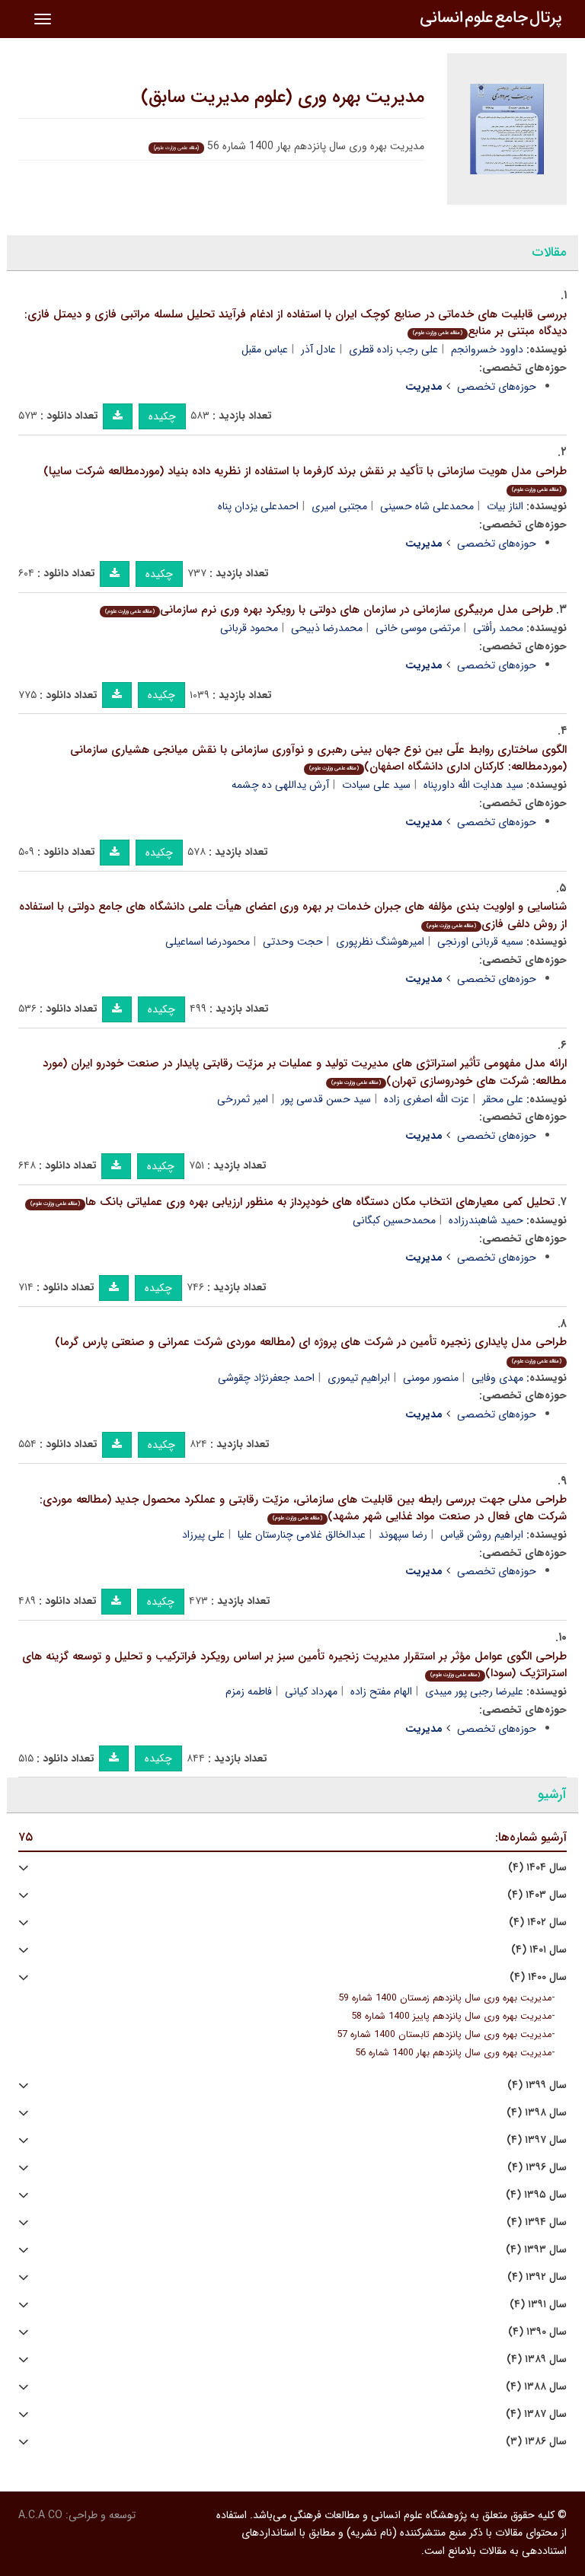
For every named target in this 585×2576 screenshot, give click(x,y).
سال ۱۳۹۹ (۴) (537, 2085)
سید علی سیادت (376, 785)
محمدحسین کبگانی (394, 1220)
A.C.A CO (40, 2515)
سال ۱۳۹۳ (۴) (536, 2250)
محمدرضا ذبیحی (327, 628)
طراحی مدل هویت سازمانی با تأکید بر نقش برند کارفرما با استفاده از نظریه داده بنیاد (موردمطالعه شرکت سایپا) (305, 478)
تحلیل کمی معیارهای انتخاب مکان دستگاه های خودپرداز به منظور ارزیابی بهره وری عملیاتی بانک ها (292, 1202)
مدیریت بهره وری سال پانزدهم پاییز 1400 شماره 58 (451, 2016)
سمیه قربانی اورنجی (480, 942)
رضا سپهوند (403, 1535)
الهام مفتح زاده (381, 1691)
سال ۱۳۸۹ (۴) (537, 2359)
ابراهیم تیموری (359, 1378)
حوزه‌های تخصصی (497, 387)
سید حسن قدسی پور (326, 1099)
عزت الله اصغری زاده (427, 1099)
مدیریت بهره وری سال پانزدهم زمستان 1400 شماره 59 (445, 1998)
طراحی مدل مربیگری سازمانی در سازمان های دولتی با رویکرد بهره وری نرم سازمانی (329, 610)
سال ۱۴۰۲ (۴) (538, 1922)
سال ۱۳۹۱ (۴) (538, 2305)
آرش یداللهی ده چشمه (280, 785)
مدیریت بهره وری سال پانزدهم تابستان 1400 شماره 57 (444, 2035)
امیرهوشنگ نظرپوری (380, 942)
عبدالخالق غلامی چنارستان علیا (302, 1535)
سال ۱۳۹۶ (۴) (537, 2168)
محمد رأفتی (498, 628)
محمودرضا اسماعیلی (208, 942)
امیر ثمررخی (243, 1099)
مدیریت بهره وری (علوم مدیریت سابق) (283, 97)
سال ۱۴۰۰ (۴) (538, 1977)
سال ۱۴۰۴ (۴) (537, 1868)
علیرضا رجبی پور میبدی (474, 1691)
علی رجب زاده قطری (393, 349)
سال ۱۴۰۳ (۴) (537, 1895)
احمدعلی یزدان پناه (258, 506)
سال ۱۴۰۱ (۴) (539, 1950)
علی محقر (503, 1099)
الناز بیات (505, 506)
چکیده (162, 416)
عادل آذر (318, 349)
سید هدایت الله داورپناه (473, 785)
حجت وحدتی (293, 942)
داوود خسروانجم (487, 349)
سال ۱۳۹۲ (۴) (537, 2277)
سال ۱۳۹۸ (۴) (537, 2113)
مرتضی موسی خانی (418, 628)
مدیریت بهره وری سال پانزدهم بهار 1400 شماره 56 (453, 2053)
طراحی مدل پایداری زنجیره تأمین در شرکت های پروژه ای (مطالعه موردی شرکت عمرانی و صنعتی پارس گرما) (311, 1349)
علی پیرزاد (203, 1535)
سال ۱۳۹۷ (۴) (537, 2140)
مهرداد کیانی (311, 1691)
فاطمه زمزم (249, 1691)
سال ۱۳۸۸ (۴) (536, 2387)
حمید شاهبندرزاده (486, 1220)
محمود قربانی (249, 628)
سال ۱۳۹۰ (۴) (537, 2332)
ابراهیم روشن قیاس (482, 1535)
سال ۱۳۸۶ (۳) (536, 2442)
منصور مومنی (431, 1378)
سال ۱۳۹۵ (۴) (536, 2195)
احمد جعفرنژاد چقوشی (266, 1378)
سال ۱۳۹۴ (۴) (537, 2222)
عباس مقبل (265, 349)
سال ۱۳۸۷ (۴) (536, 2414)
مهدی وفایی (497, 1378)
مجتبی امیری (339, 506)
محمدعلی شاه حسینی (427, 506)
